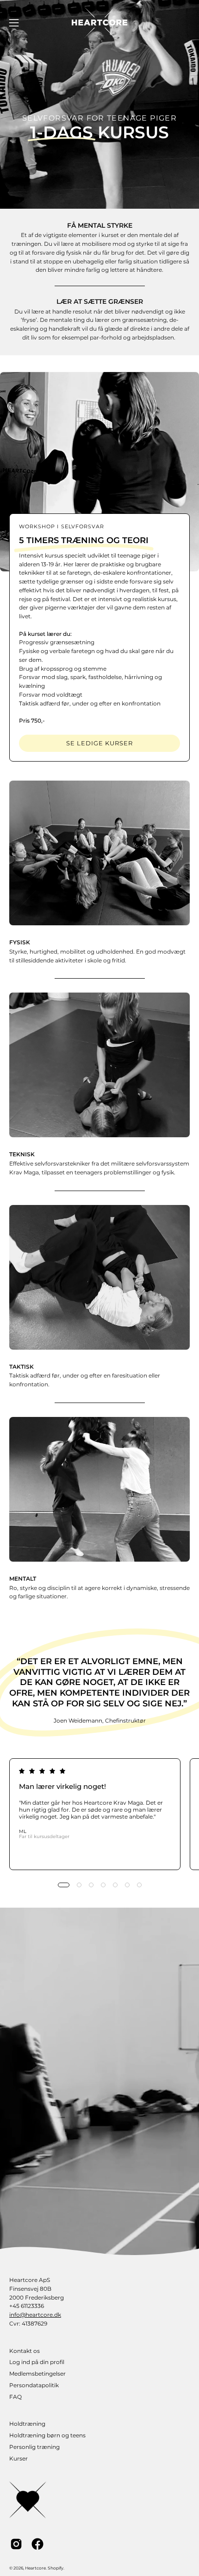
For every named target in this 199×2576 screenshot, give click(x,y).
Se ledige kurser (99, 743)
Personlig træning (34, 2447)
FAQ (16, 2397)
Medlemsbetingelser (37, 2374)
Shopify (56, 2568)
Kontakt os (25, 2351)
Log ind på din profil (37, 2362)
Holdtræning (27, 2424)
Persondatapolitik (34, 2385)
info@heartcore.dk (35, 2315)
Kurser (19, 2458)
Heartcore (35, 2568)
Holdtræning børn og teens (47, 2435)
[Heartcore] (99, 22)
